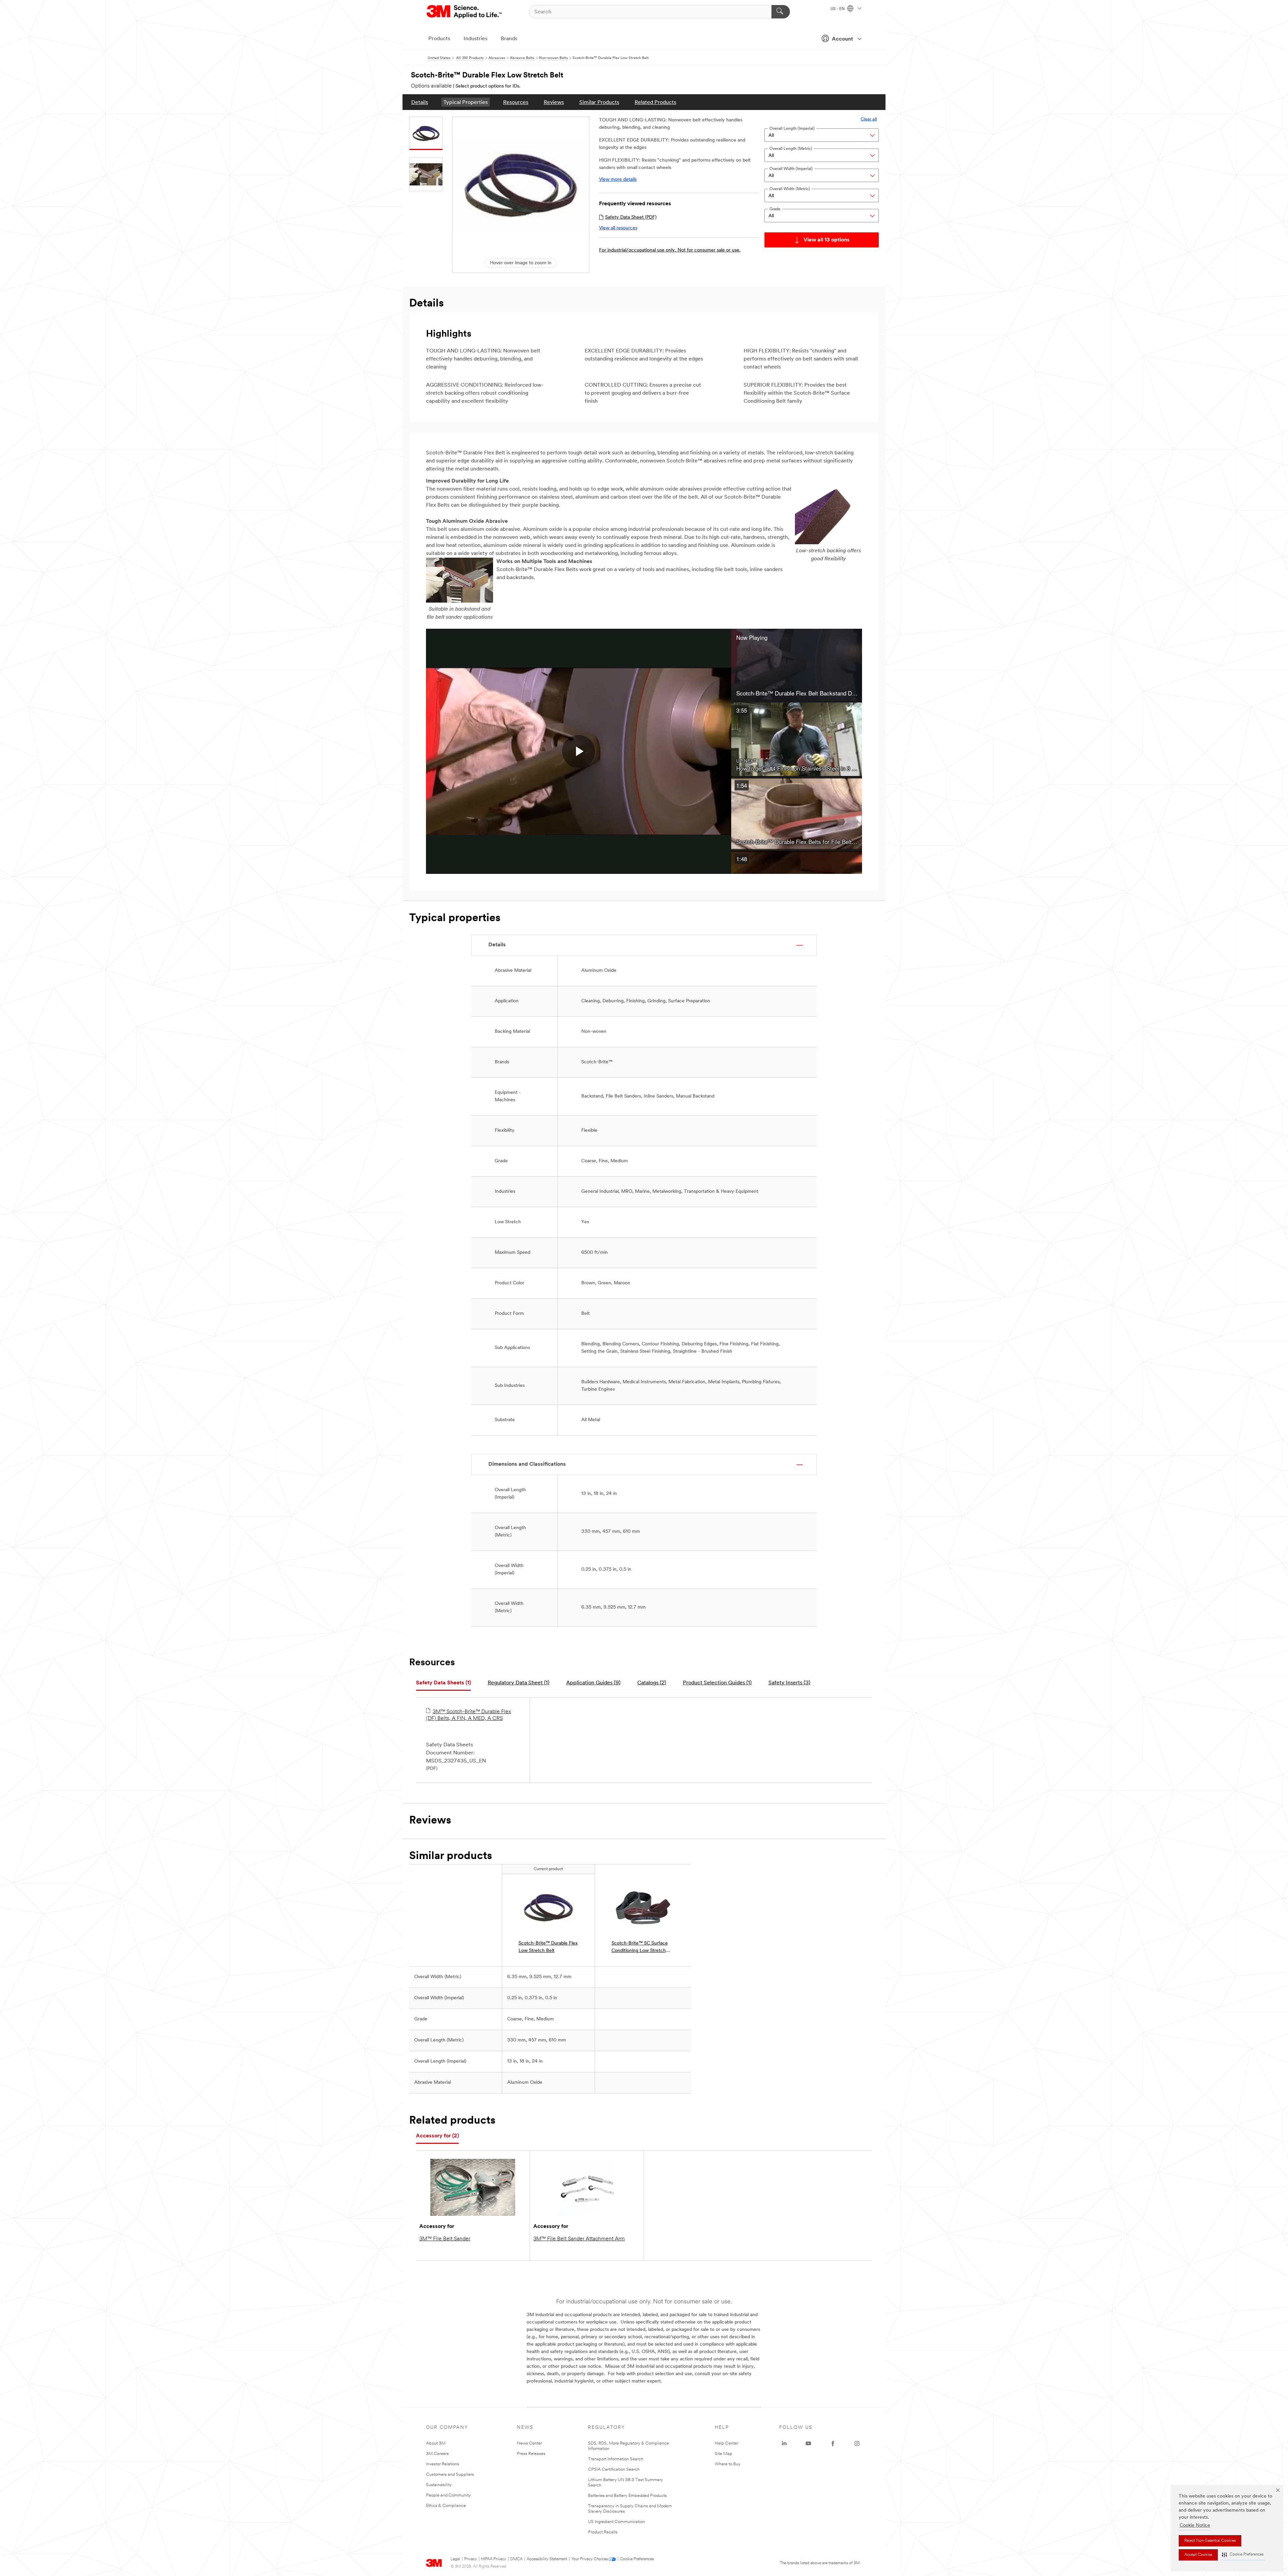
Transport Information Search (616, 2459)
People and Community (448, 2495)
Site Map (723, 2454)
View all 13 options (827, 240)
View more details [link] (618, 180)
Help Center (727, 2443)
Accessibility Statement (547, 2559)
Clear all (869, 119)
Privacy (471, 2559)
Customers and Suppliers (450, 2475)
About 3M (436, 2443)
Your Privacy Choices (589, 2559)
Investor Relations (443, 2464)
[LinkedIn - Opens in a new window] (784, 2444)
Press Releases (531, 2454)
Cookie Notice (1195, 2526)
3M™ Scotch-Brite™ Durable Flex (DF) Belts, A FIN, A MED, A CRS (469, 1715)
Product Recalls (603, 2532)
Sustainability (439, 2485)
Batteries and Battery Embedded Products (627, 2496)
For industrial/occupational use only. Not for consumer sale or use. (670, 250)
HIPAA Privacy (494, 2559)
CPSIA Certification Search (614, 2470)
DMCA (516, 2559)
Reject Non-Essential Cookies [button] (1210, 2541)
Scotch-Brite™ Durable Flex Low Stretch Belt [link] (548, 1947)
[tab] (443, 1683)
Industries (475, 39)
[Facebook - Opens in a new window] (833, 2444)
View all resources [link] (618, 228)
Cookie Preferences (637, 2559)
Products (439, 39)
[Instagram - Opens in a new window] (857, 2444)
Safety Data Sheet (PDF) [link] (631, 217)
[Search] (781, 12)
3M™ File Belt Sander (445, 2239)
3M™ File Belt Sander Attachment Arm (579, 2239)
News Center (529, 2443)
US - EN (838, 9)
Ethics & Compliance (446, 2506)
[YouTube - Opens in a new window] (808, 2444)
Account (842, 39)
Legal (455, 2559)
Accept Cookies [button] (1198, 2555)
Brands (509, 39)
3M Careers (437, 2454)
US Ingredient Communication (616, 2522)
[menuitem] (420, 102)
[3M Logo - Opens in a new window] (465, 12)
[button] (1243, 2555)
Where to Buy (728, 2464)
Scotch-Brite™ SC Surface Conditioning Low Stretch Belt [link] (640, 1948)
